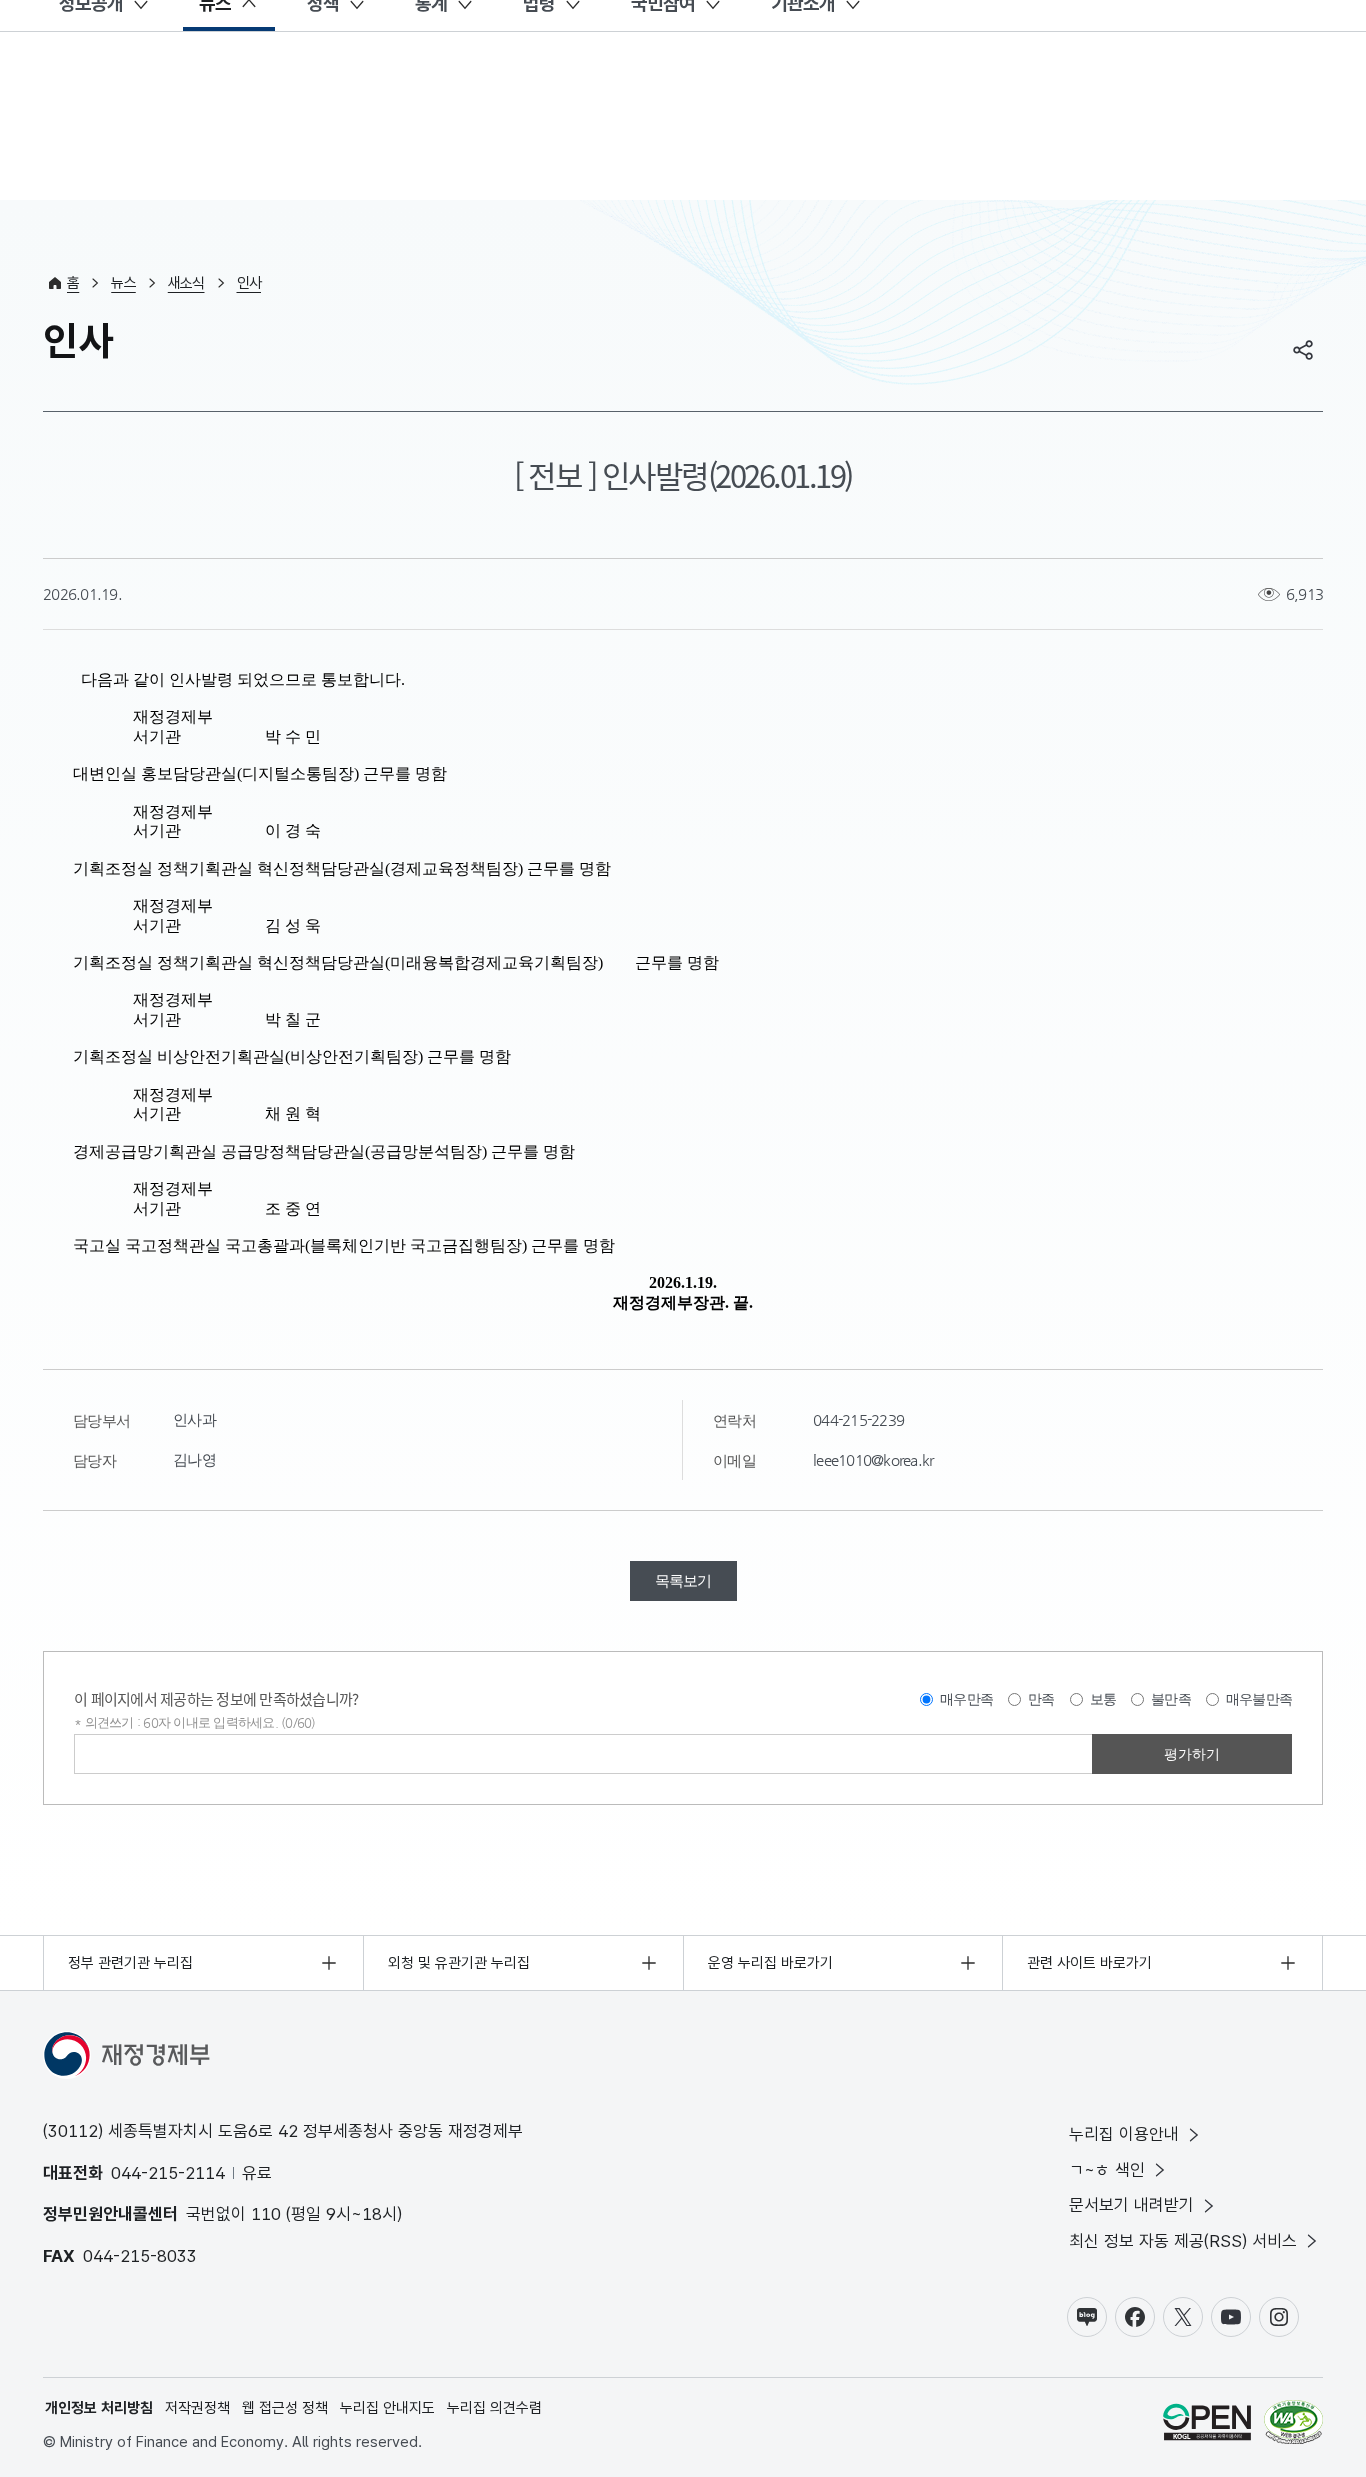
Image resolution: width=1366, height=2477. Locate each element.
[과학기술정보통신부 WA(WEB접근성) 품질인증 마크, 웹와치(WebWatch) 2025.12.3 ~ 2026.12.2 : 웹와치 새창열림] (1293, 2425)
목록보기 (683, 1580)
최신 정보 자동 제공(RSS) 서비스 (1183, 2241)
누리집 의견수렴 (494, 2408)
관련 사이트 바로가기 (1089, 1963)
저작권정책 (197, 2408)
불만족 (1171, 1699)
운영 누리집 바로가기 (770, 1963)
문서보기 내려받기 (1131, 2205)
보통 (1103, 1699)
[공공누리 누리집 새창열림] (1207, 2425)
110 (266, 2214)
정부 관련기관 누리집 (130, 1963)
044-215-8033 (140, 2256)
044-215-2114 (168, 2173)
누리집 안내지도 (387, 2408)
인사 (249, 283)
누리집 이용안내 (1124, 2134)
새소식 (186, 283)
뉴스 (123, 283)
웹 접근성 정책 (285, 2408)
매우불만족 (1259, 1699)
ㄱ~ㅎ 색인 (1107, 2170)
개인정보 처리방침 (99, 2408)
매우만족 (966, 1699)
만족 (1041, 1699)
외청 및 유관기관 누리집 (459, 1963)
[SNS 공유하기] (1303, 350)
